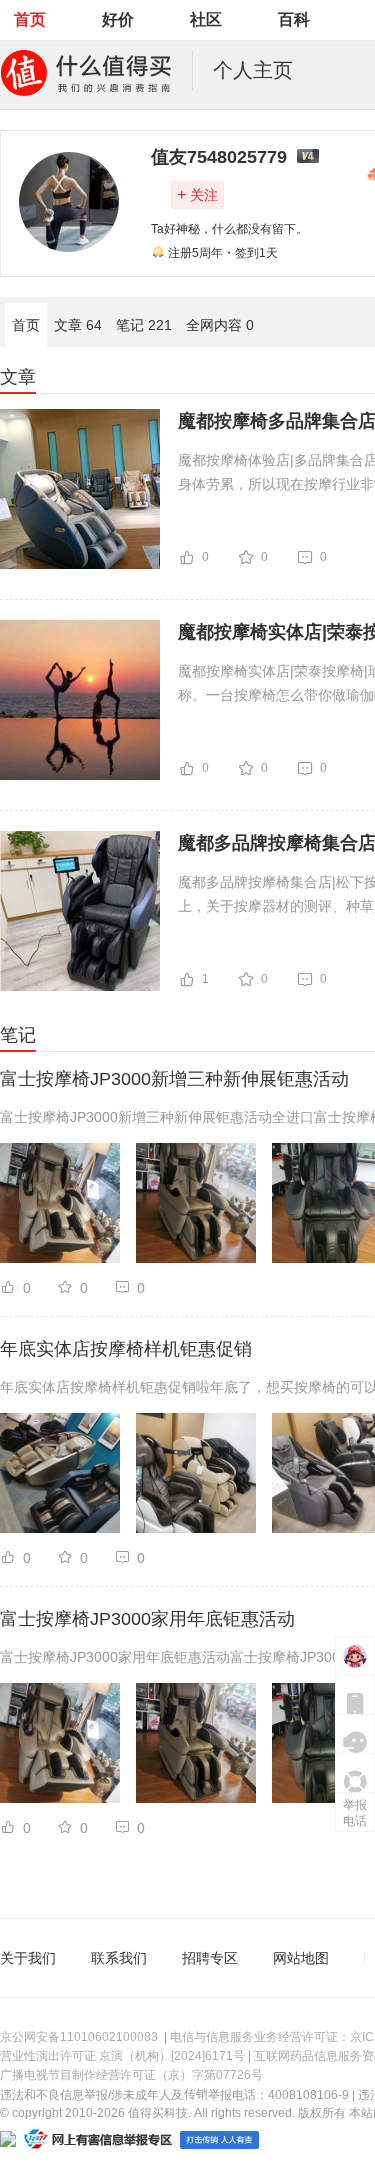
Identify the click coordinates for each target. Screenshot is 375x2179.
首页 (30, 19)
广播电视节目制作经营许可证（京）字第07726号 (131, 2075)
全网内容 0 (220, 325)
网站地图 (301, 1958)
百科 (294, 19)
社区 (206, 19)
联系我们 (119, 1958)
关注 (197, 194)
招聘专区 (210, 1958)
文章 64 (78, 325)
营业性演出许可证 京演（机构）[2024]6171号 (122, 2056)
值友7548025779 (219, 157)
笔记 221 (144, 325)
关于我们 (28, 1958)
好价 (118, 19)
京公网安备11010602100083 (79, 2037)
